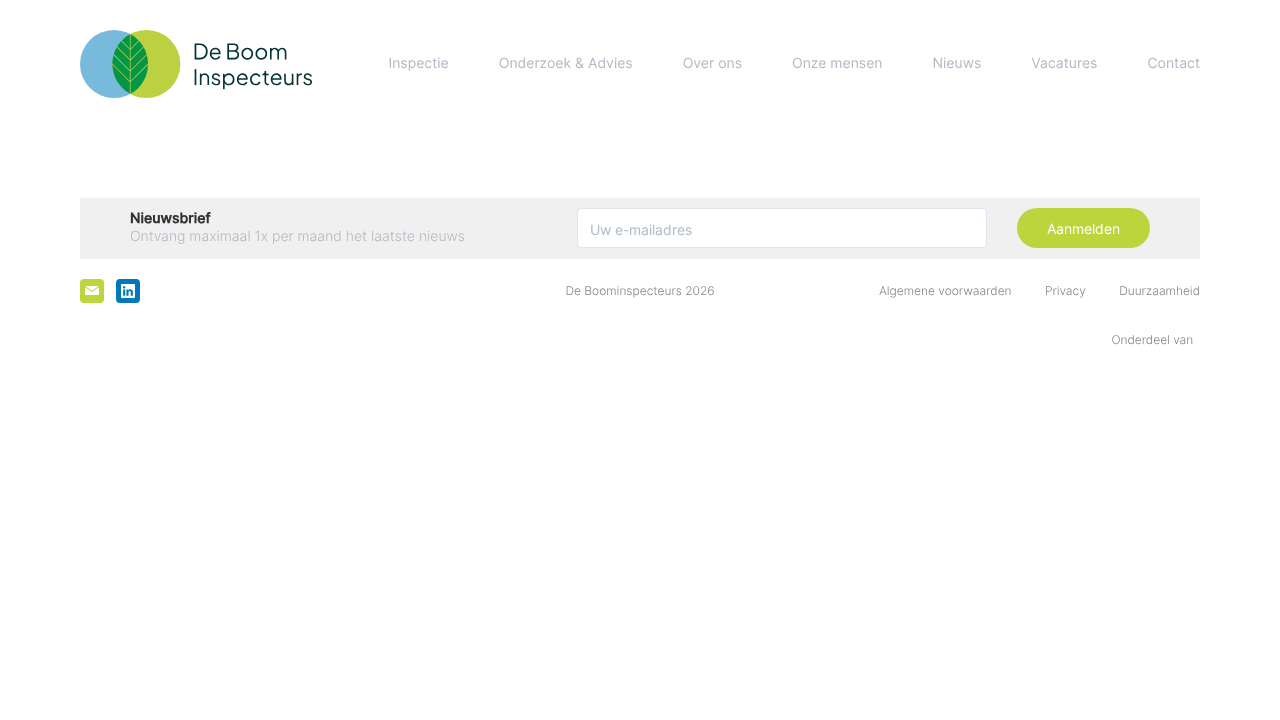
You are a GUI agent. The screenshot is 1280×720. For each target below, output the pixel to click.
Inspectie (418, 63)
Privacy (1065, 290)
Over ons (712, 63)
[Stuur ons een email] (92, 291)
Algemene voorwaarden (945, 290)
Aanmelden (1083, 228)
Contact (1173, 63)
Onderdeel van (1155, 339)
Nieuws (957, 63)
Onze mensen (837, 63)
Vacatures (1064, 63)
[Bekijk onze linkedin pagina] (128, 291)
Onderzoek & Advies (566, 63)
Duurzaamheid (1159, 290)
